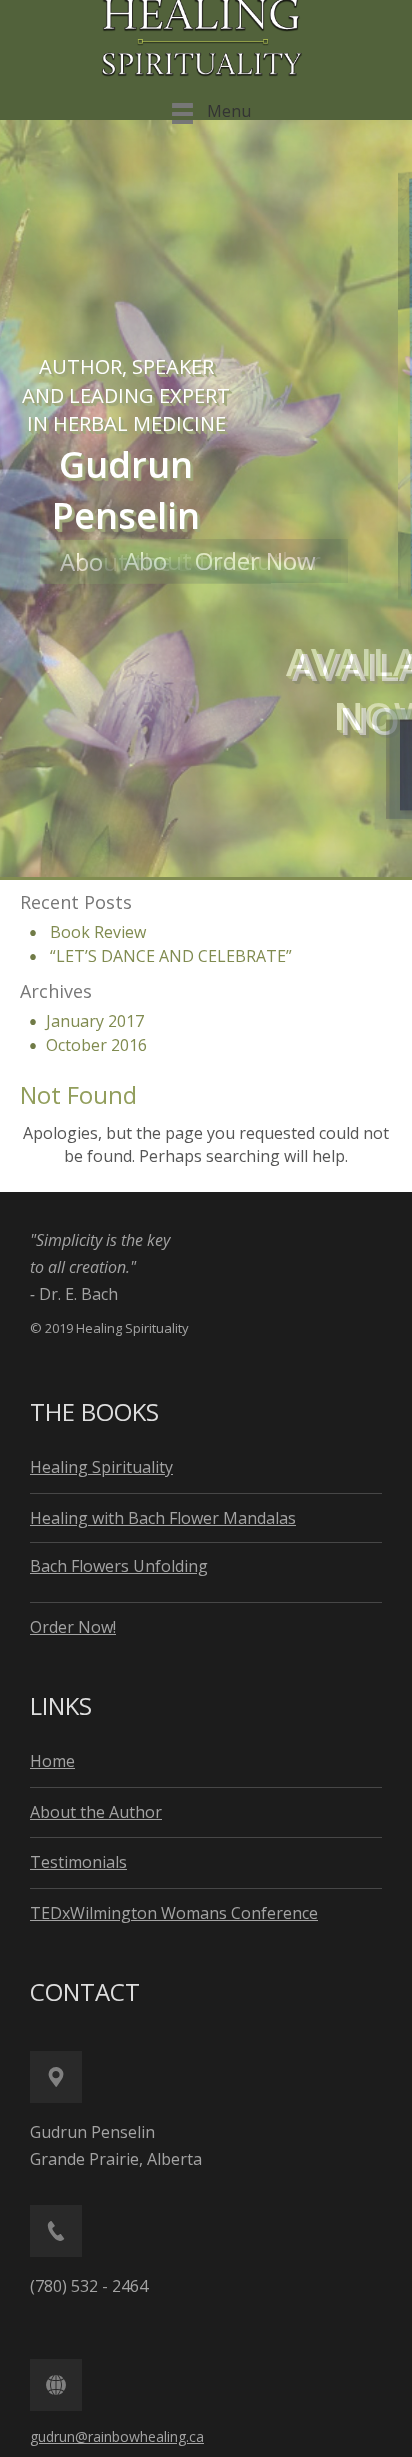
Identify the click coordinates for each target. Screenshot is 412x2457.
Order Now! (73, 1627)
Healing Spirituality (101, 1467)
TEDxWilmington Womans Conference (174, 1913)
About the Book (46, 561)
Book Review (98, 932)
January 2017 (95, 1021)
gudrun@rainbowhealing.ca (117, 2436)
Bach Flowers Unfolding (119, 1566)
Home (52, 1761)
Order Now (149, 562)
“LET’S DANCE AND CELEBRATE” (171, 956)
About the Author (117, 562)
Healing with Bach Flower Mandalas (163, 1518)
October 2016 (96, 1045)
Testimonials (78, 1862)
